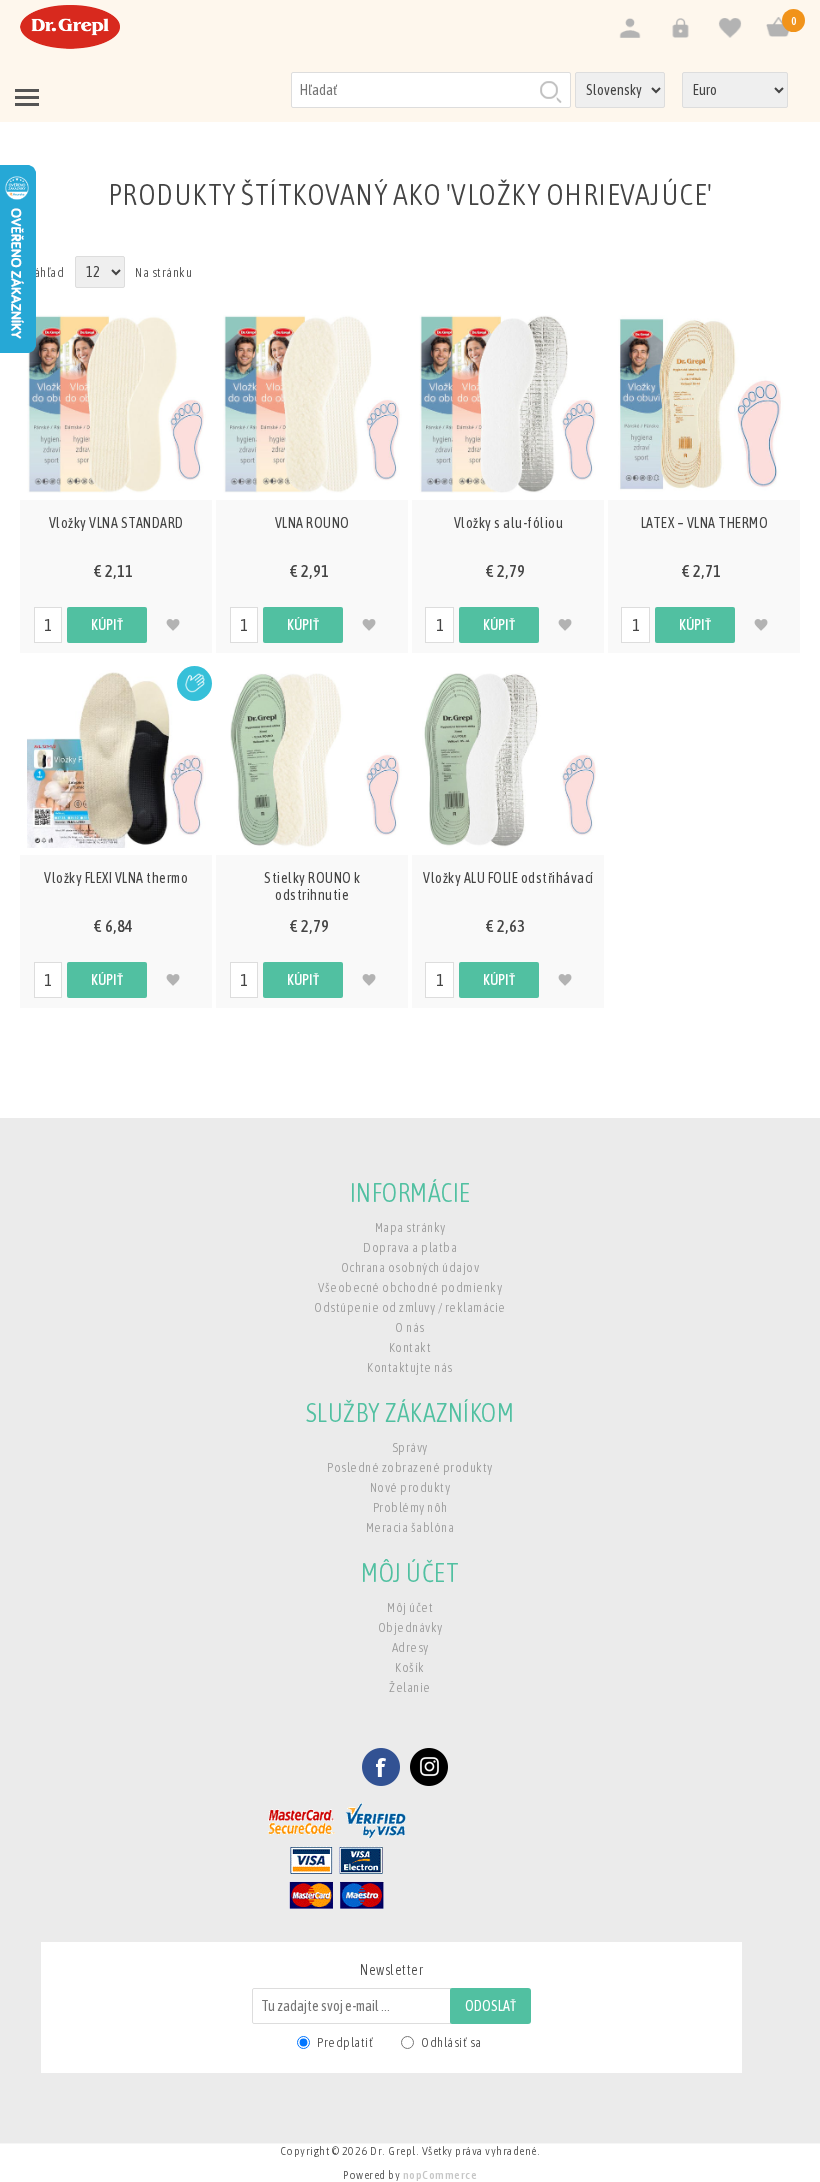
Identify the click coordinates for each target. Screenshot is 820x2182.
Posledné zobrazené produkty (410, 1467)
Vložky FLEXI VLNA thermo (116, 878)
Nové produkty (410, 1487)
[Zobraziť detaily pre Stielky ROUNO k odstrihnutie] (312, 759)
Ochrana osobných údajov (410, 1267)
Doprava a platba (410, 1247)
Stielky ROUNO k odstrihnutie (312, 886)
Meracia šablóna (410, 1527)
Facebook (381, 1767)
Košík (410, 1667)
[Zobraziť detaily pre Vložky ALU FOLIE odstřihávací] (508, 759)
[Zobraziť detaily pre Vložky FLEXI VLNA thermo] (116, 759)
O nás (410, 1327)
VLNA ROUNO (312, 523)
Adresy (410, 1647)
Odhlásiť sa (451, 2042)
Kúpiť (107, 625)
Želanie (410, 1687)
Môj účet (410, 1607)
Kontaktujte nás (410, 1367)
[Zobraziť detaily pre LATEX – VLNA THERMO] (704, 404)
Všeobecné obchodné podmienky (410, 1287)
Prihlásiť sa (680, 28)
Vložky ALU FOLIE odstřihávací (508, 878)
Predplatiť (345, 2042)
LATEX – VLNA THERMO (705, 523)
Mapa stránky (410, 1227)
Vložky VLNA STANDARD (116, 523)
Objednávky (410, 1627)
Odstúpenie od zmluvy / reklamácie (410, 1307)
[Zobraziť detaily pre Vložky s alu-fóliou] (508, 404)
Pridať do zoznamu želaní (174, 625)
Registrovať (630, 28)
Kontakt (410, 1347)
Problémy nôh (410, 1507)
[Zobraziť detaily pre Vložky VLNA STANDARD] (116, 404)
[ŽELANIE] (730, 28)
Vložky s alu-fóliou (509, 523)
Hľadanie (550, 91)
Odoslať (490, 2006)
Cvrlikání (429, 1767)
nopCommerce (440, 2175)
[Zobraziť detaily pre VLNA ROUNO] (312, 404)
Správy (410, 1447)
